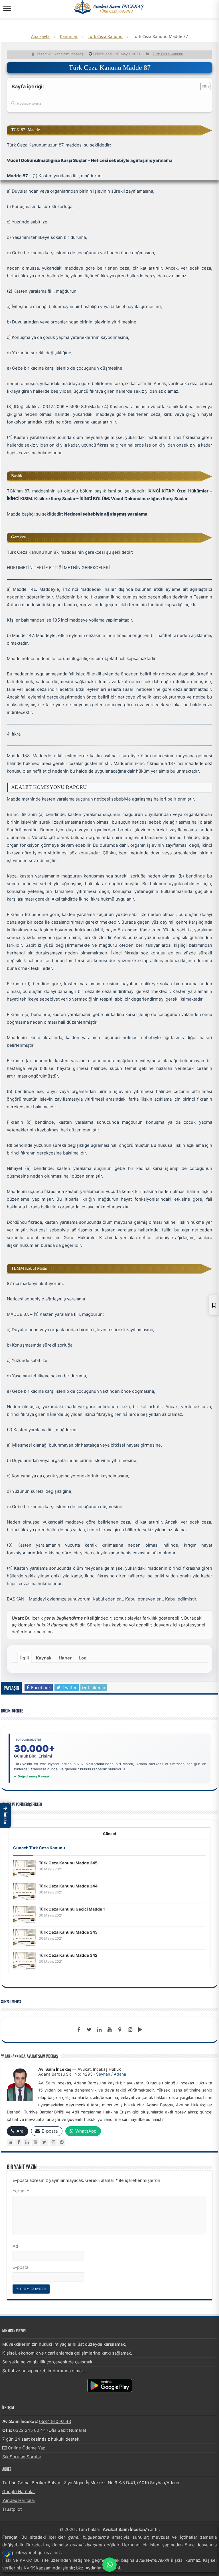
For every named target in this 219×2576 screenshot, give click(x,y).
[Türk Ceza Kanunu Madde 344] (25, 1892)
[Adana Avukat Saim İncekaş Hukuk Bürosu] (109, 7)
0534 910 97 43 (55, 2421)
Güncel (109, 1834)
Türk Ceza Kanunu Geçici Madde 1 (72, 1909)
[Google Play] (140, 2030)
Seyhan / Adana (111, 2074)
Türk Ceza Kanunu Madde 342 (68, 1955)
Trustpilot (12, 2509)
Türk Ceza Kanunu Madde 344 (68, 1886)
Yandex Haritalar (19, 2500)
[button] (5, 1816)
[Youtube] (109, 2030)
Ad (15, 2246)
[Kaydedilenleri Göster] (214, 1305)
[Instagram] (53, 2142)
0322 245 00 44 (30, 2430)
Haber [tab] (65, 1658)
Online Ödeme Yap (27, 2448)
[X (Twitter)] (44, 2142)
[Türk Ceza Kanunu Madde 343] (25, 1938)
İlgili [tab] (25, 1658)
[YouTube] (35, 2142)
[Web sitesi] (10, 2142)
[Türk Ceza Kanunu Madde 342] (25, 1961)
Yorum (21, 2191)
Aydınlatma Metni (103, 2568)
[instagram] (130, 2030)
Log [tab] (83, 1658)
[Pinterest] (61, 2142)
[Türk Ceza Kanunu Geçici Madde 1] (25, 1915)
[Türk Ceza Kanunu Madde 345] (25, 1869)
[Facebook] (79, 2030)
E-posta (20, 2267)
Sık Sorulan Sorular (22, 2457)
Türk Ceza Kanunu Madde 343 (68, 1932)
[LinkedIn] (99, 2030)
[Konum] (120, 2030)
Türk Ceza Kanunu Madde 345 (68, 1863)
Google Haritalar (19, 2492)
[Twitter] (89, 2030)
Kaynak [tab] (44, 1658)
